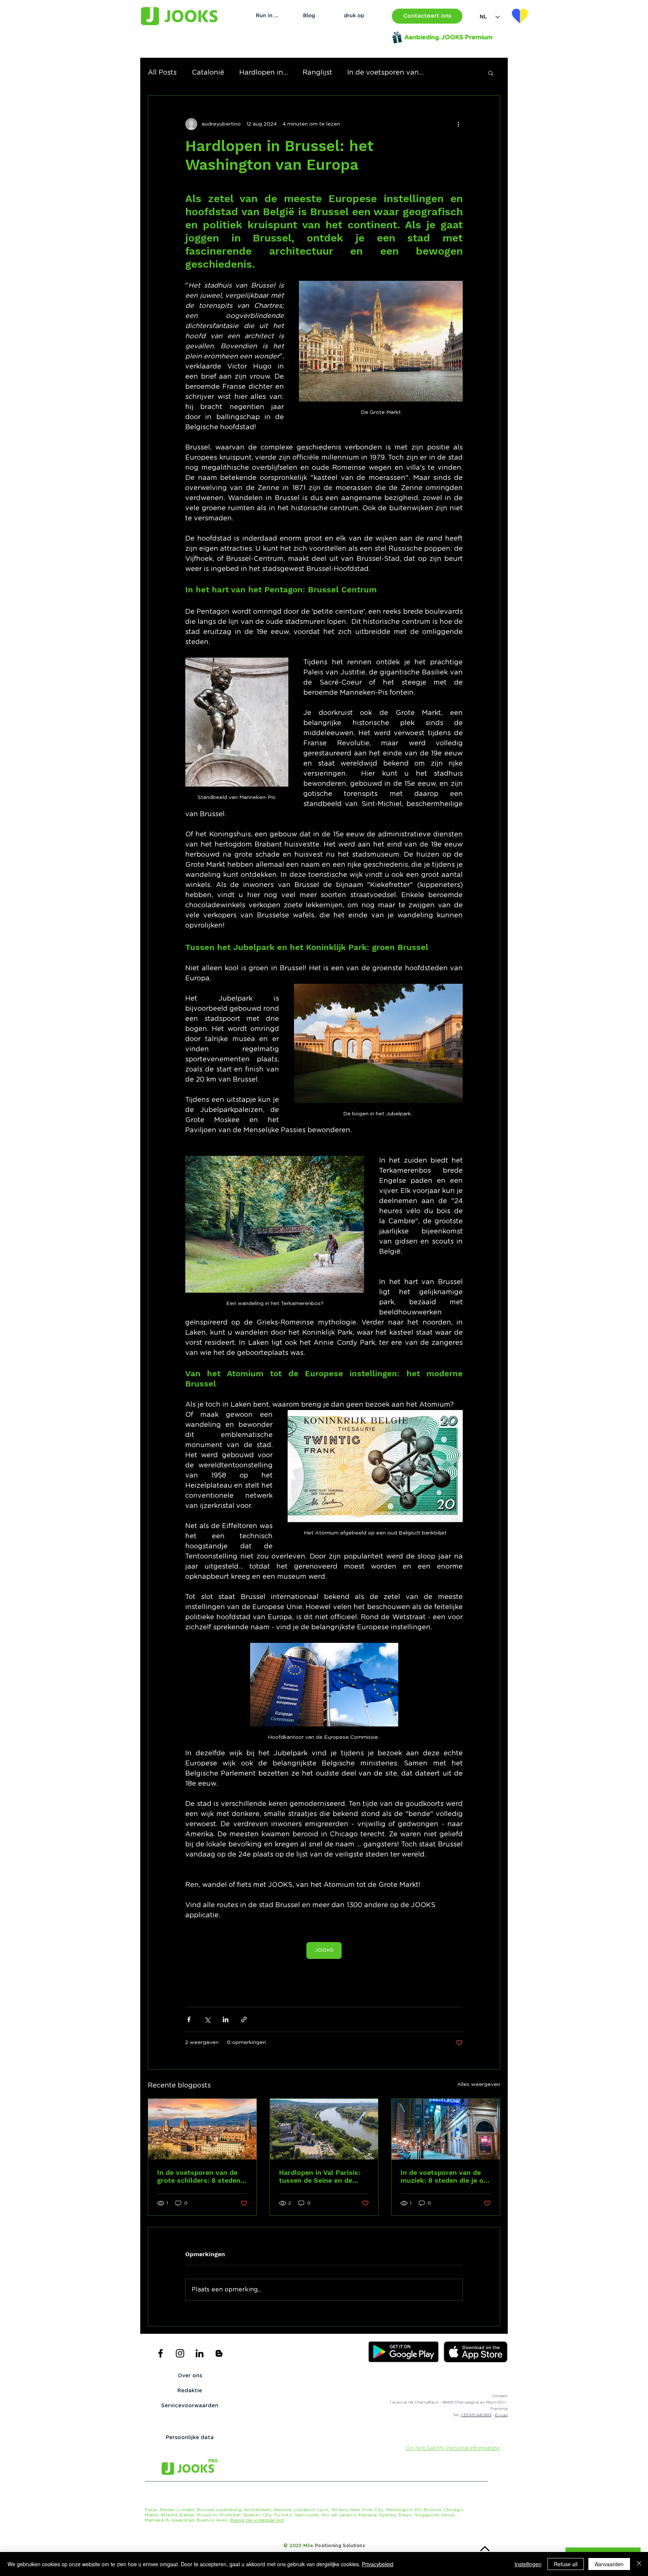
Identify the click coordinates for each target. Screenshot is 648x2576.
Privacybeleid (378, 2564)
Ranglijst (317, 73)
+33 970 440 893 (476, 2415)
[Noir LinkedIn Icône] (199, 2353)
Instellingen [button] (528, 2564)
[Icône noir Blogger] (219, 2353)
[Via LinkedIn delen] (226, 2019)
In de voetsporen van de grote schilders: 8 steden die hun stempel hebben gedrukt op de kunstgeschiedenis (199, 2176)
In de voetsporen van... (385, 73)
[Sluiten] (639, 2564)
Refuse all (566, 2564)
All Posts (162, 73)
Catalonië (208, 73)
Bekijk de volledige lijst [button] (257, 2520)
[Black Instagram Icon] (180, 2353)
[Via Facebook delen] (189, 2019)
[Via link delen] (244, 2019)
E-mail (501, 2415)
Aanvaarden (609, 2564)
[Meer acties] (458, 124)
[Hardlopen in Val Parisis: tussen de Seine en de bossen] (324, 2129)
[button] (427, 16)
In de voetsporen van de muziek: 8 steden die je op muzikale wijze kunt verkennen (444, 2176)
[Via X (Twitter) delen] (207, 2019)
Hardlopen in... (263, 73)
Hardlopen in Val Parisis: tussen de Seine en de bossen (319, 2176)
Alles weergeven (479, 2084)
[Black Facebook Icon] (160, 2353)
